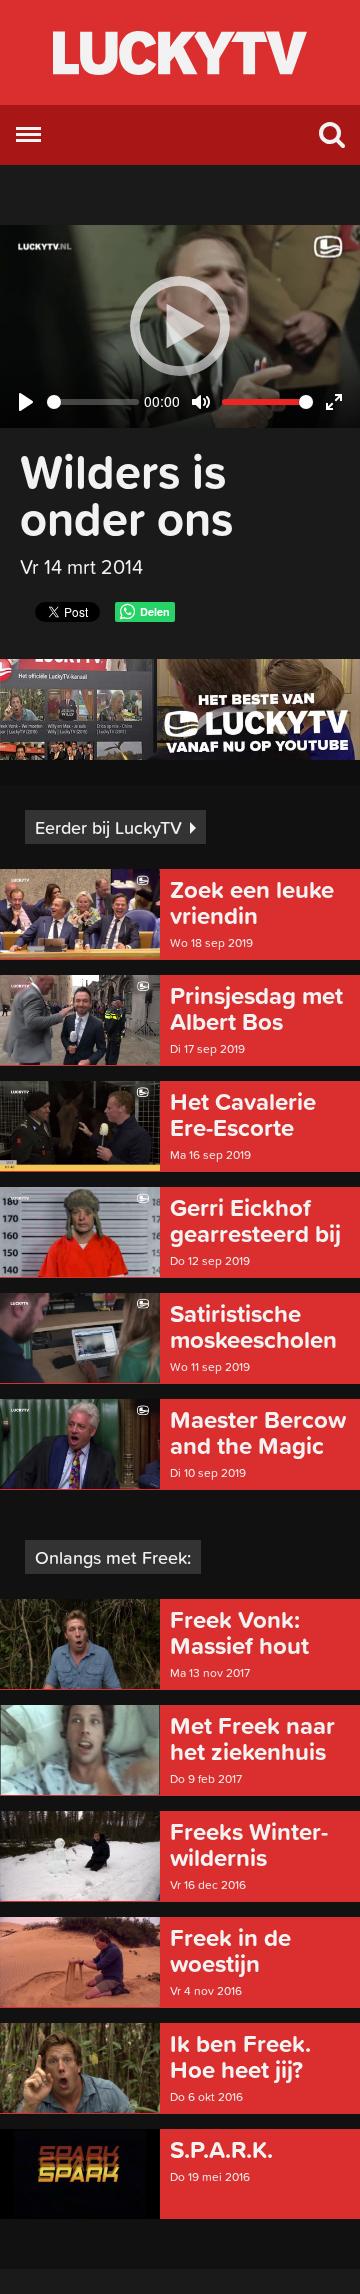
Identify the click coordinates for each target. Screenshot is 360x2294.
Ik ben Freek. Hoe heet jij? (240, 2057)
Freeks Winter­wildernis (249, 1845)
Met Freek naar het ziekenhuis (252, 1739)
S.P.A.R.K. (221, 2150)
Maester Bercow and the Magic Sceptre (258, 1433)
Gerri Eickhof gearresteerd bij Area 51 (255, 1221)
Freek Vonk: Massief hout (239, 1633)
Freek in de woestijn (230, 1951)
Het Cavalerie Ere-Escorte (243, 1115)
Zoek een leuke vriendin (252, 903)
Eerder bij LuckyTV (108, 827)
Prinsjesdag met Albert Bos (256, 1009)
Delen (155, 611)
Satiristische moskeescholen (253, 1327)
